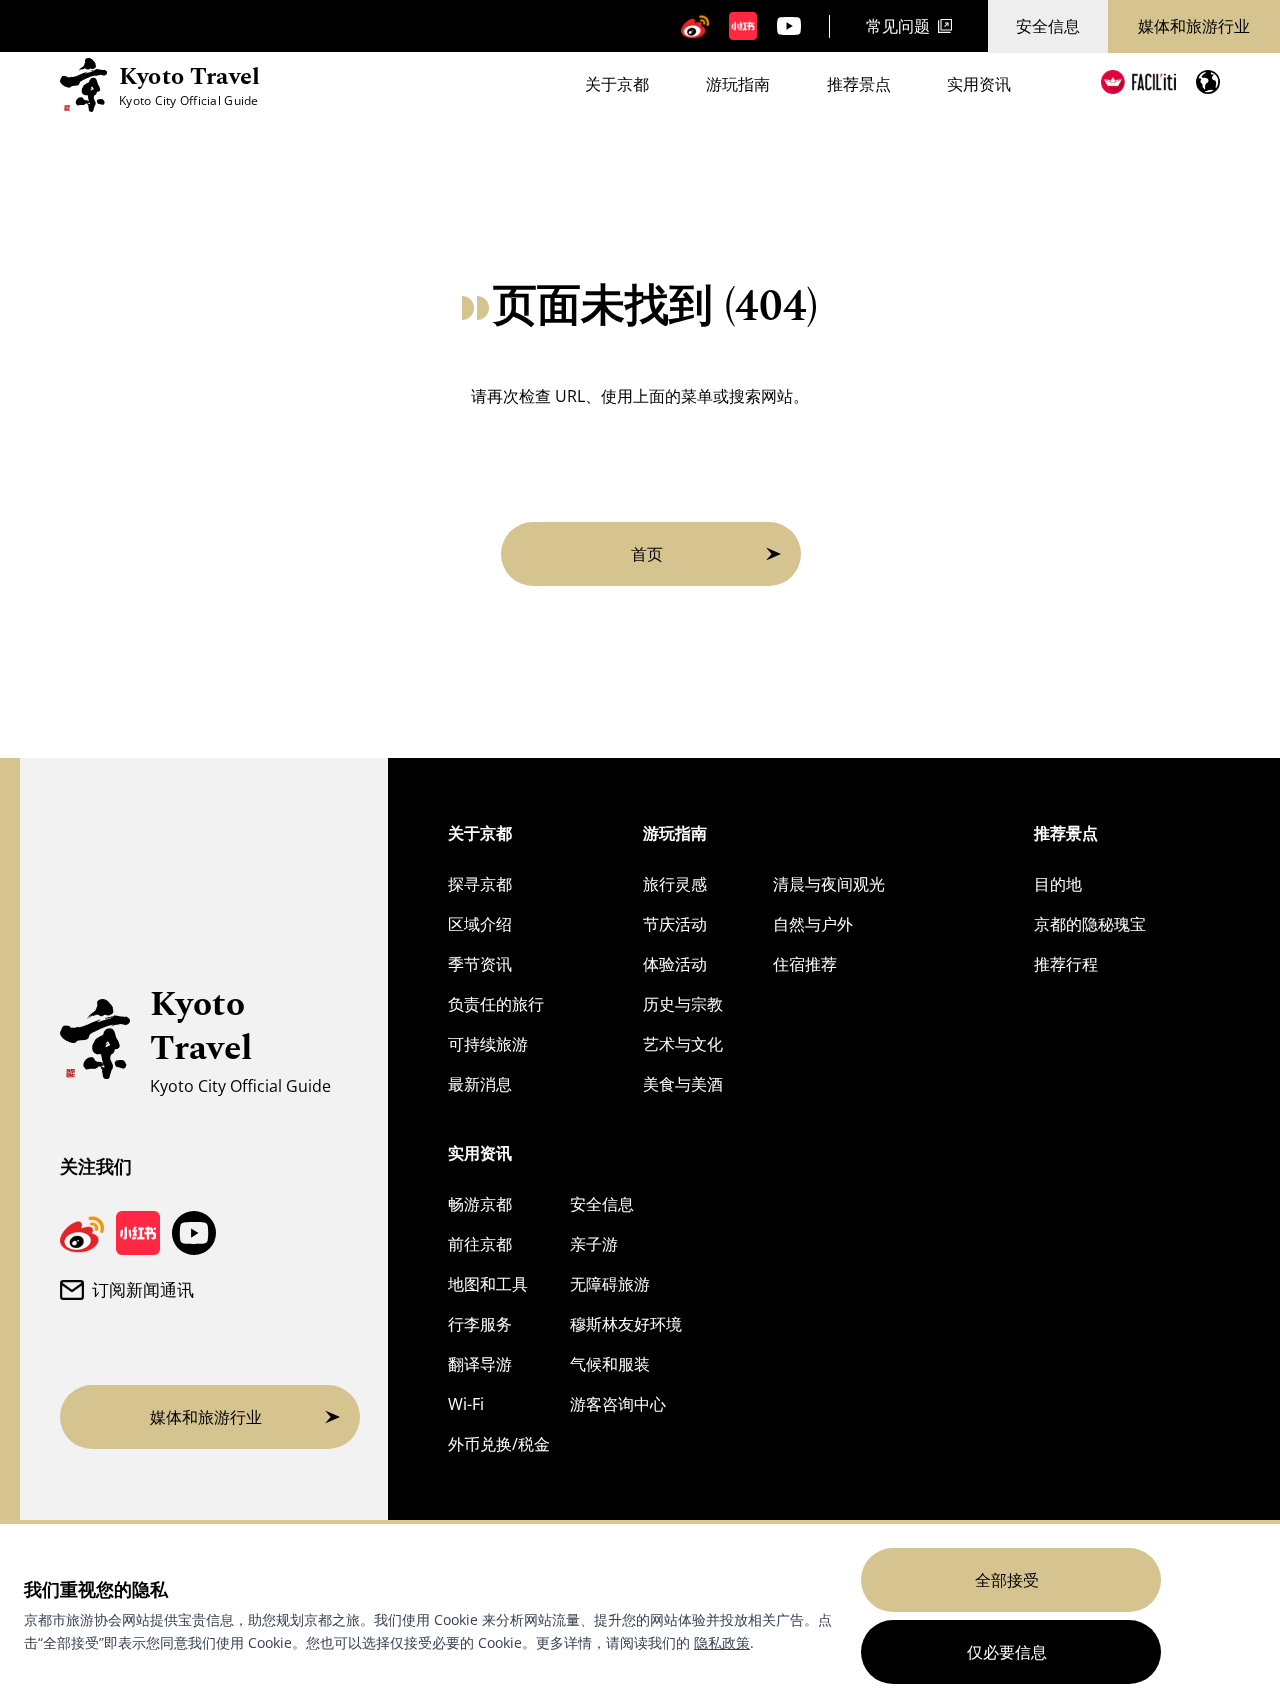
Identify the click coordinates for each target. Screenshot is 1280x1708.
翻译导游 (480, 1364)
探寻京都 (480, 884)
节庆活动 (675, 924)
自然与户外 (813, 924)
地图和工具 (488, 1284)
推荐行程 (1066, 964)
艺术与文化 (683, 1044)
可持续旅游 (488, 1044)
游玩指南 (738, 84)
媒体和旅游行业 (1194, 26)
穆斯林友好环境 (626, 1324)
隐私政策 (722, 1642)
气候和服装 (610, 1364)
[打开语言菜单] (1208, 82)
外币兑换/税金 (499, 1444)
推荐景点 (859, 84)
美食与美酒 (683, 1084)
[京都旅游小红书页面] (743, 26)
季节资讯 (480, 964)
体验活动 (675, 964)
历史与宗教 (683, 1004)
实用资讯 (979, 84)
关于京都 (617, 84)
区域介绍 (480, 924)
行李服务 (480, 1324)
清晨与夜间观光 (829, 884)
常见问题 (898, 26)
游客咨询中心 (618, 1404)
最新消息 (480, 1084)
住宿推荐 (805, 964)
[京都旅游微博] (695, 26)
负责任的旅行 (496, 1004)
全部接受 (1007, 1580)
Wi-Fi (466, 1404)
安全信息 (1048, 26)
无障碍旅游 (610, 1284)
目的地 (1058, 884)
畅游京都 (480, 1204)
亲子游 (594, 1244)
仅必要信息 (1007, 1652)
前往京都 (480, 1244)
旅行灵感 (675, 884)
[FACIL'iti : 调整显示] (1138, 82)
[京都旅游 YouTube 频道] (789, 26)
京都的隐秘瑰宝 (1090, 924)
